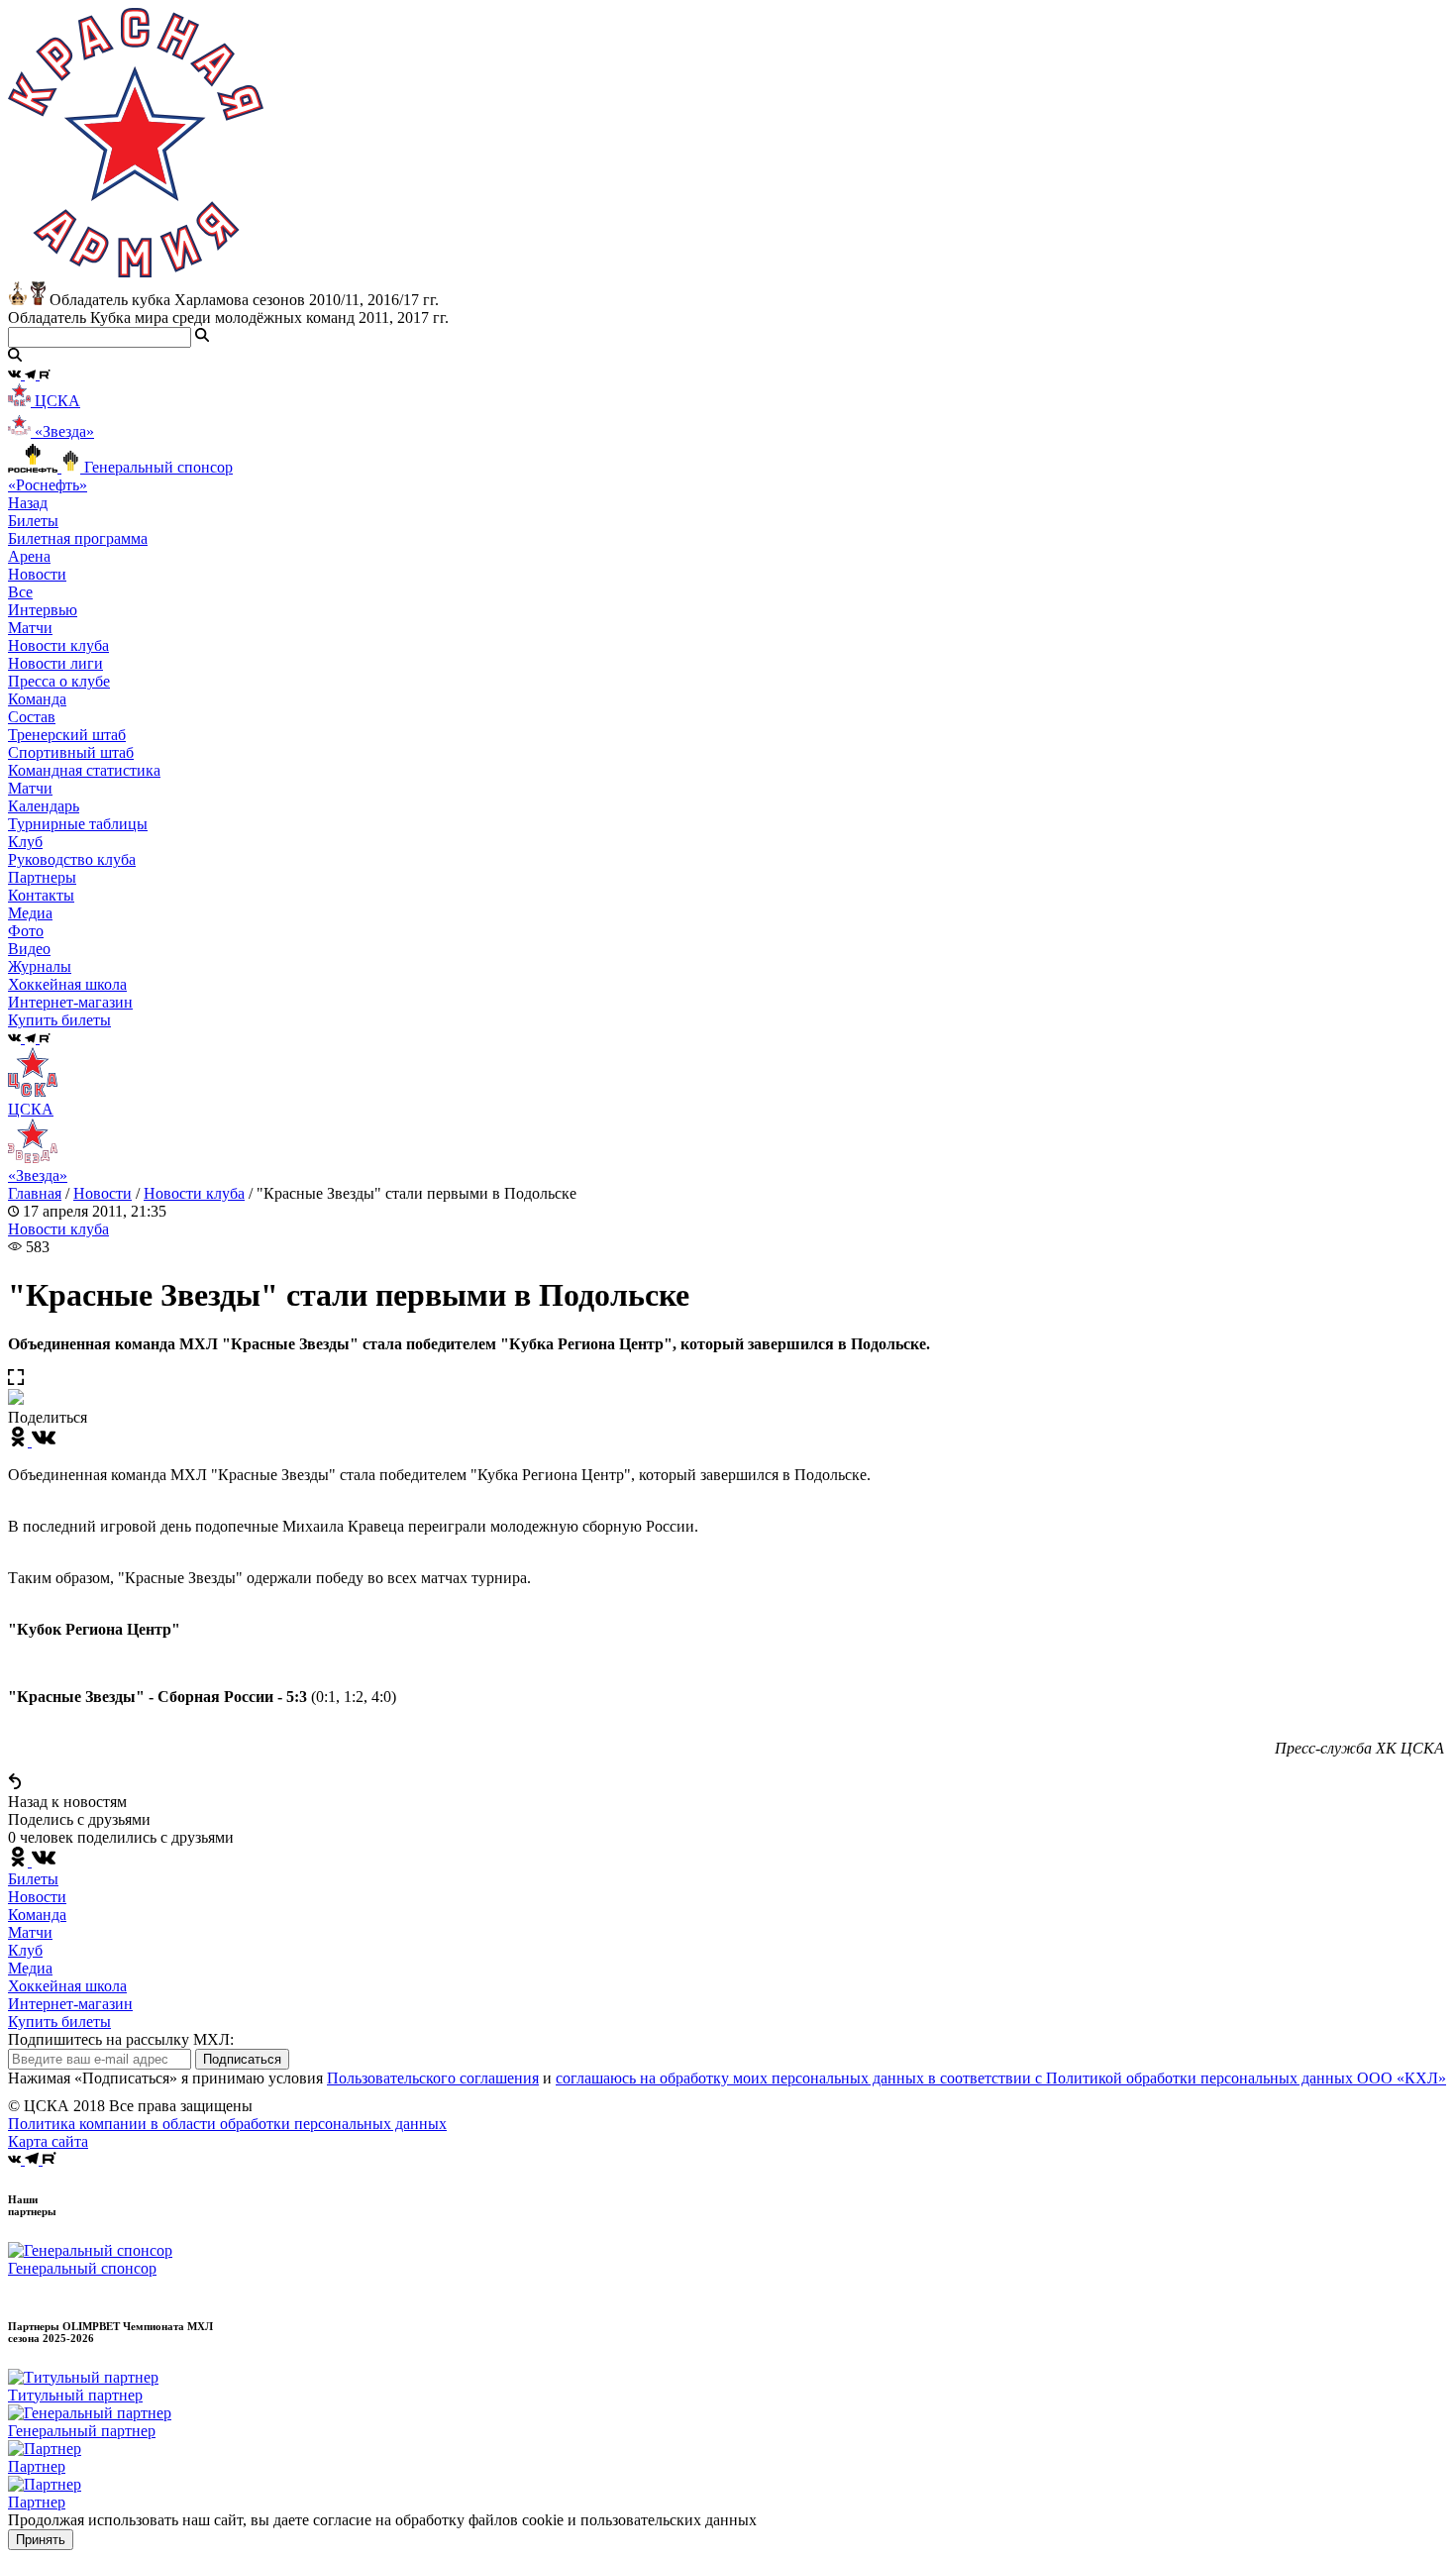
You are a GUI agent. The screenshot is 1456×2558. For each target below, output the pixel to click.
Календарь (44, 806)
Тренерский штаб (67, 735)
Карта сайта (48, 2141)
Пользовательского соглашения (433, 2078)
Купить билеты (59, 2022)
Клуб (25, 1950)
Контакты (41, 895)
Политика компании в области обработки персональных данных (227, 2124)
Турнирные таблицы (78, 824)
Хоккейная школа (67, 1986)
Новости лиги (55, 663)
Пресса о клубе (59, 681)
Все (20, 592)
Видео (29, 949)
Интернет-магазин (70, 2004)
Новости (103, 1193)
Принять (41, 2540)
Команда (37, 1915)
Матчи (30, 628)
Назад (28, 503)
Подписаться (242, 2059)
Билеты (33, 1879)
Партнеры (42, 877)
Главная (35, 1193)
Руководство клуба (72, 859)
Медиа (30, 1968)
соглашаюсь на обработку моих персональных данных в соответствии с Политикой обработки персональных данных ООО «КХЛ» (1001, 2078)
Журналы (40, 966)
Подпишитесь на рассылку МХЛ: (121, 2039)
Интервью (43, 610)
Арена (29, 556)
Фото (26, 931)
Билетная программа (78, 538)
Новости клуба (58, 645)
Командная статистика (84, 770)
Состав (32, 717)
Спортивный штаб (71, 752)
